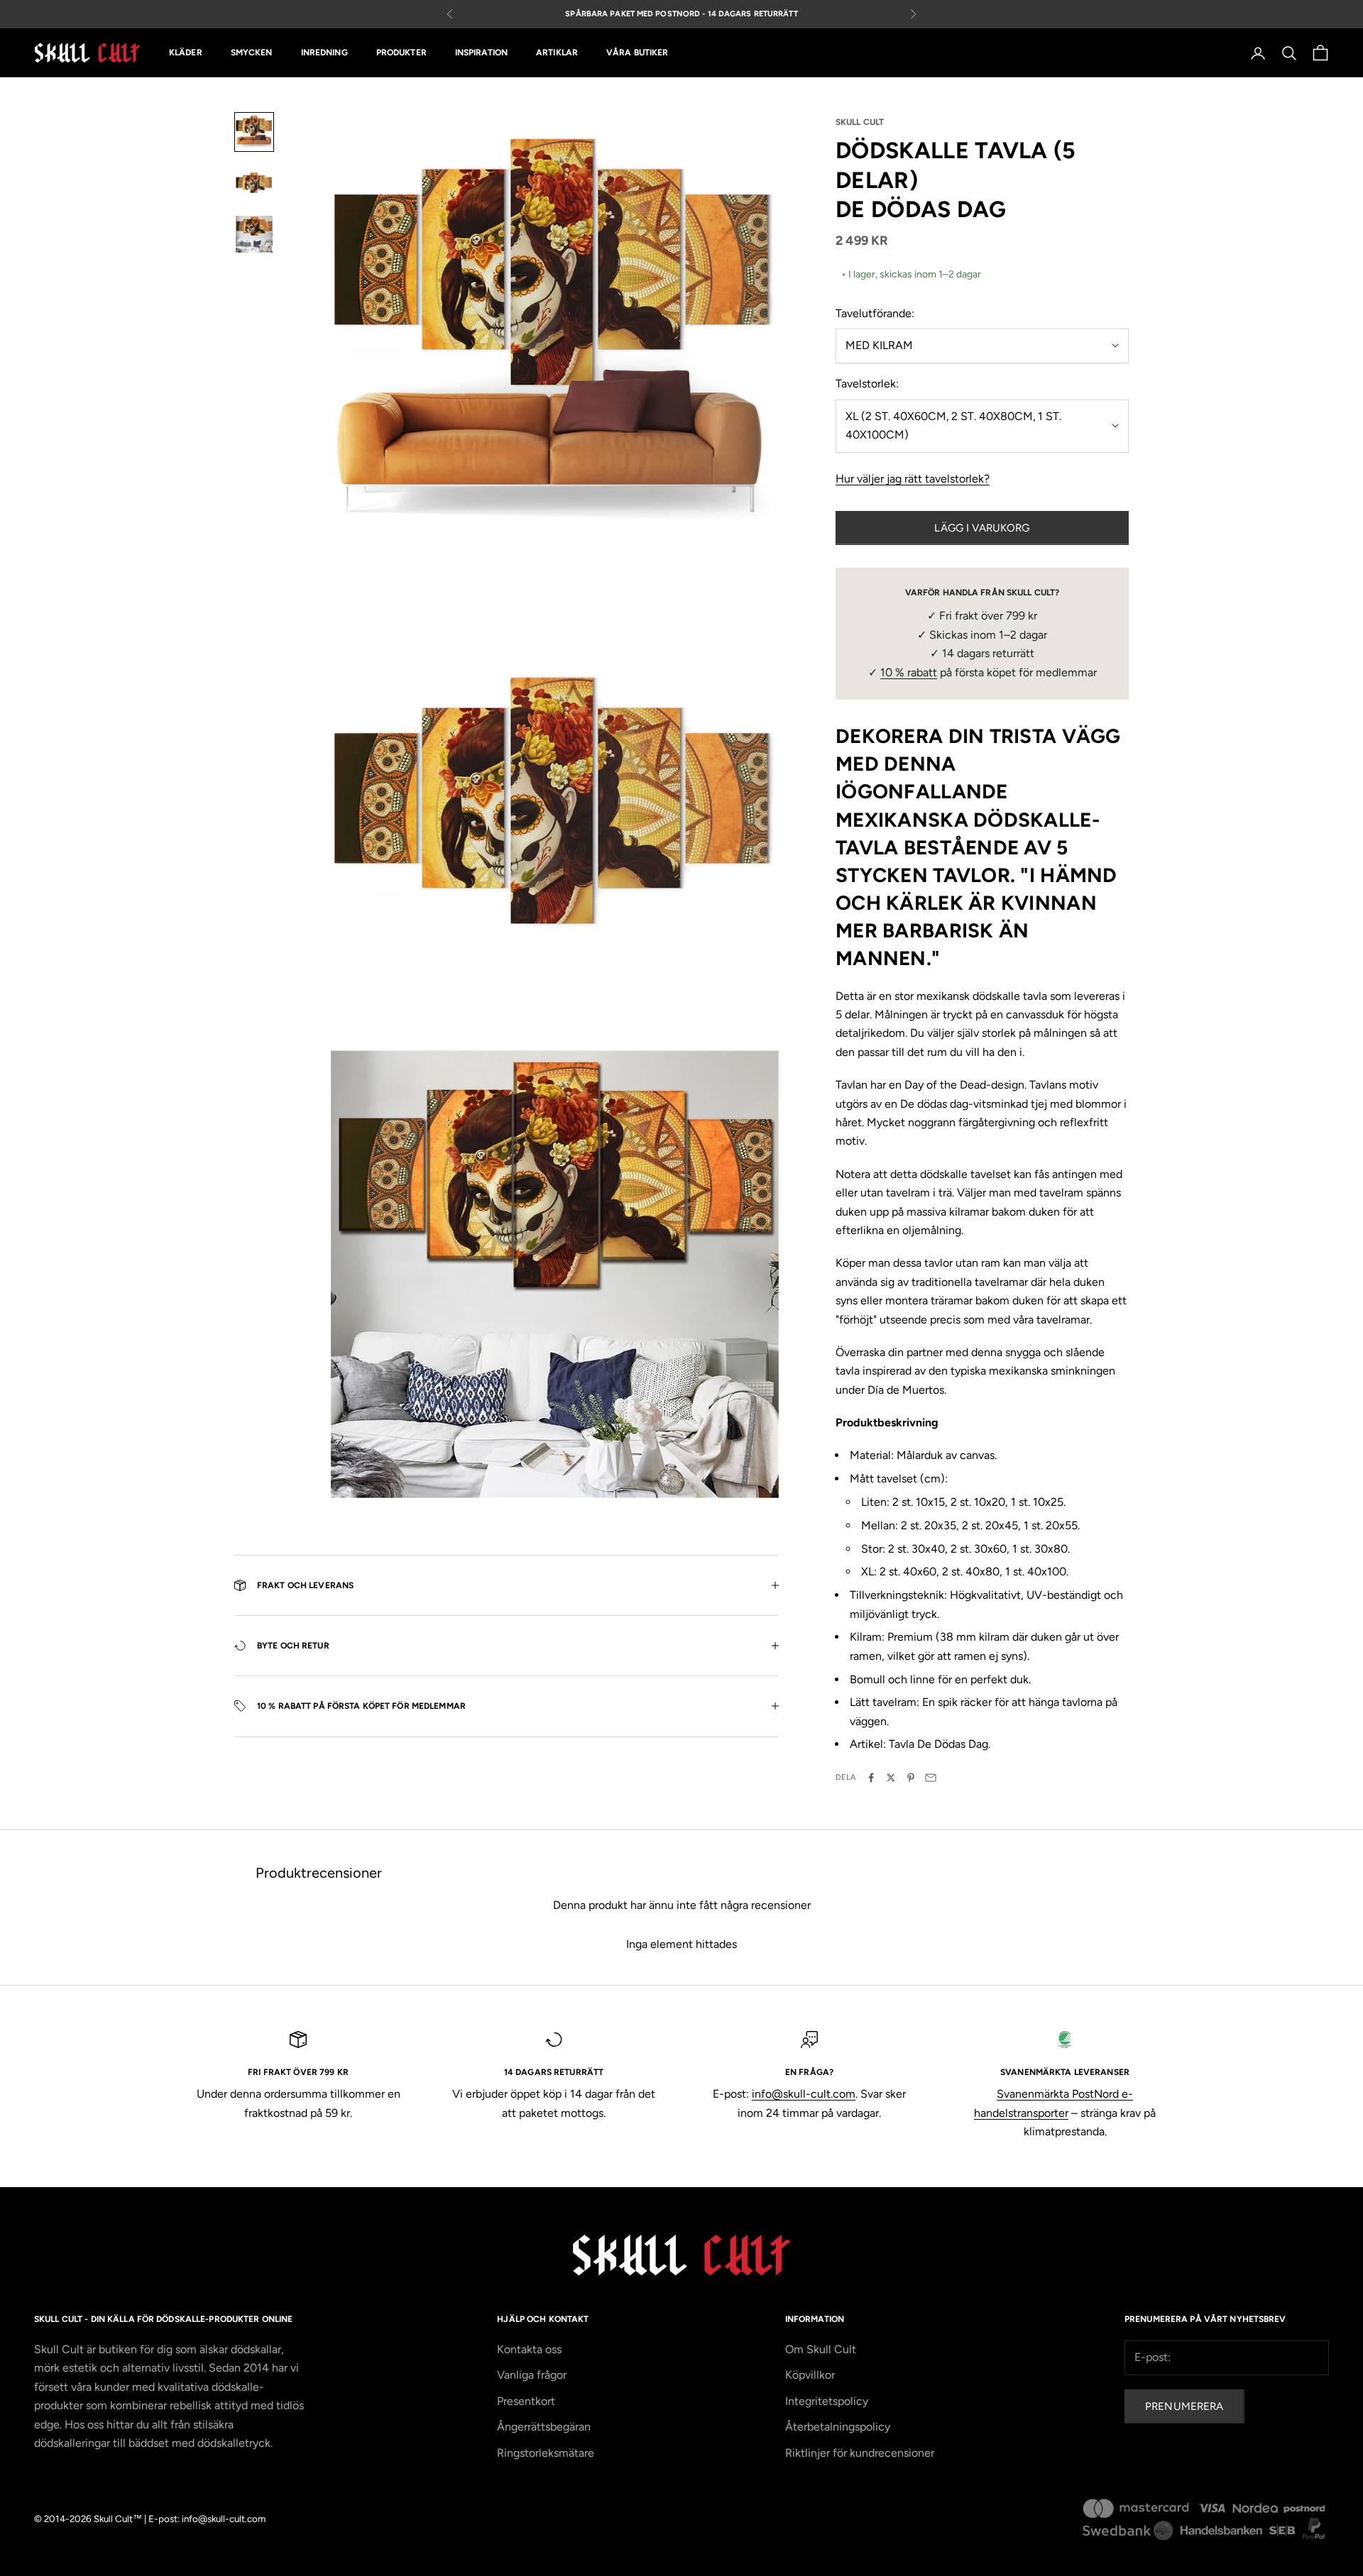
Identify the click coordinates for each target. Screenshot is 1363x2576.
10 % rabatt (909, 672)
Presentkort (526, 2401)
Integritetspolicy (827, 2401)
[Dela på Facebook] (871, 1778)
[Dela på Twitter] (891, 1778)
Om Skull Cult (821, 2349)
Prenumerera (1184, 2406)
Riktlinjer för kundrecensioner (860, 2453)
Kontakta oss (529, 2349)
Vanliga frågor (532, 2375)
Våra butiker (637, 53)
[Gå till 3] (254, 234)
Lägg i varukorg (982, 528)
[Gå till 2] (254, 183)
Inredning (324, 53)
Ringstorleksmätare (546, 2453)
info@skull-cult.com (804, 2094)
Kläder (186, 53)
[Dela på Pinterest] (911, 1778)
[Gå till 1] (254, 132)
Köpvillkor (810, 2375)
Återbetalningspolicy (838, 2427)
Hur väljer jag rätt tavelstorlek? (913, 479)
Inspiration (481, 53)
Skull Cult (860, 122)
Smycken (252, 53)
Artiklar (557, 53)
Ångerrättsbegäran (544, 2427)
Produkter (401, 53)
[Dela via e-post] (931, 1778)
